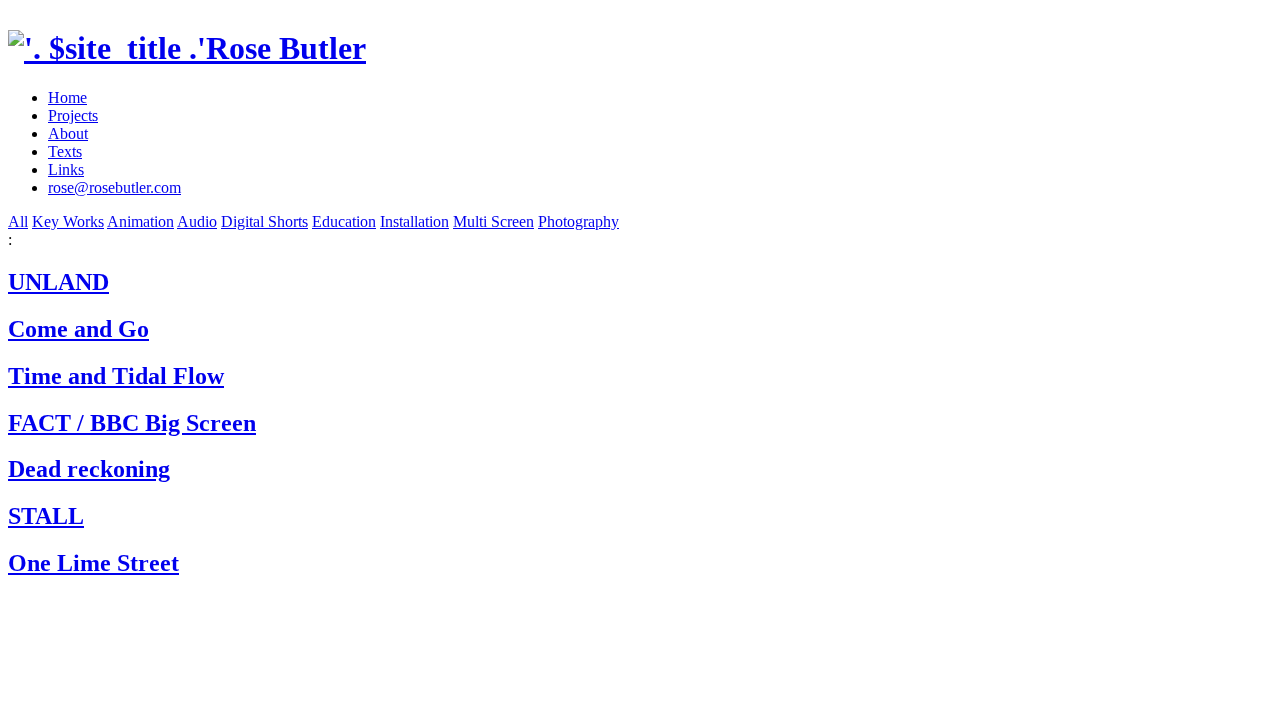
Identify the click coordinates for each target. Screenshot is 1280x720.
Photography (578, 221)
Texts (65, 151)
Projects (73, 115)
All (18, 221)
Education (344, 221)
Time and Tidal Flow (116, 376)
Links (66, 169)
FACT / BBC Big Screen (132, 423)
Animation (140, 221)
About (68, 133)
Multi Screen (493, 221)
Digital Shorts (264, 221)
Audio (197, 221)
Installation (414, 221)
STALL (46, 516)
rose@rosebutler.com (114, 187)
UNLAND (58, 282)
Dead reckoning (89, 469)
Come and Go (78, 329)
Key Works (68, 221)
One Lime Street (93, 563)
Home (67, 97)
